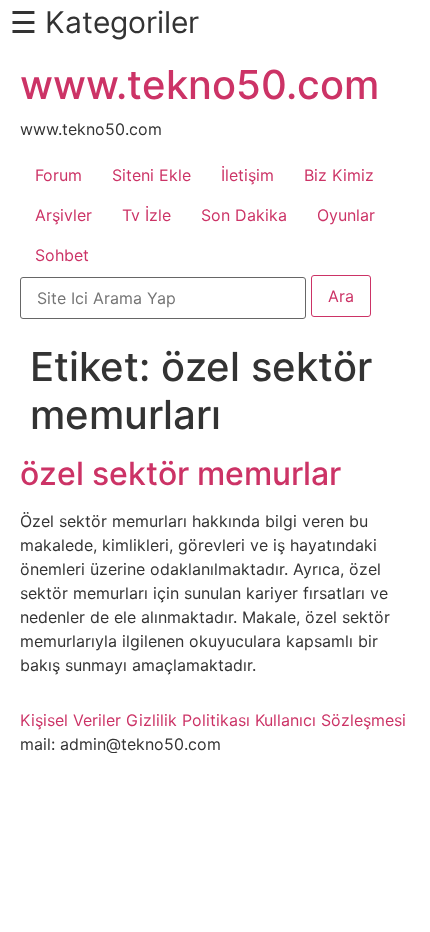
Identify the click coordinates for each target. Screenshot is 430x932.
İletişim (247, 175)
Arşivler (63, 215)
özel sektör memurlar (180, 473)
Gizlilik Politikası (188, 720)
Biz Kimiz (339, 175)
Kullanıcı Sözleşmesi (330, 720)
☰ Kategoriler (104, 22)
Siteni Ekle (151, 175)
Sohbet (62, 255)
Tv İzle (146, 215)
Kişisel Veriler (70, 720)
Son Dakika (244, 215)
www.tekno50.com (199, 84)
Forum (58, 175)
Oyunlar (346, 215)
